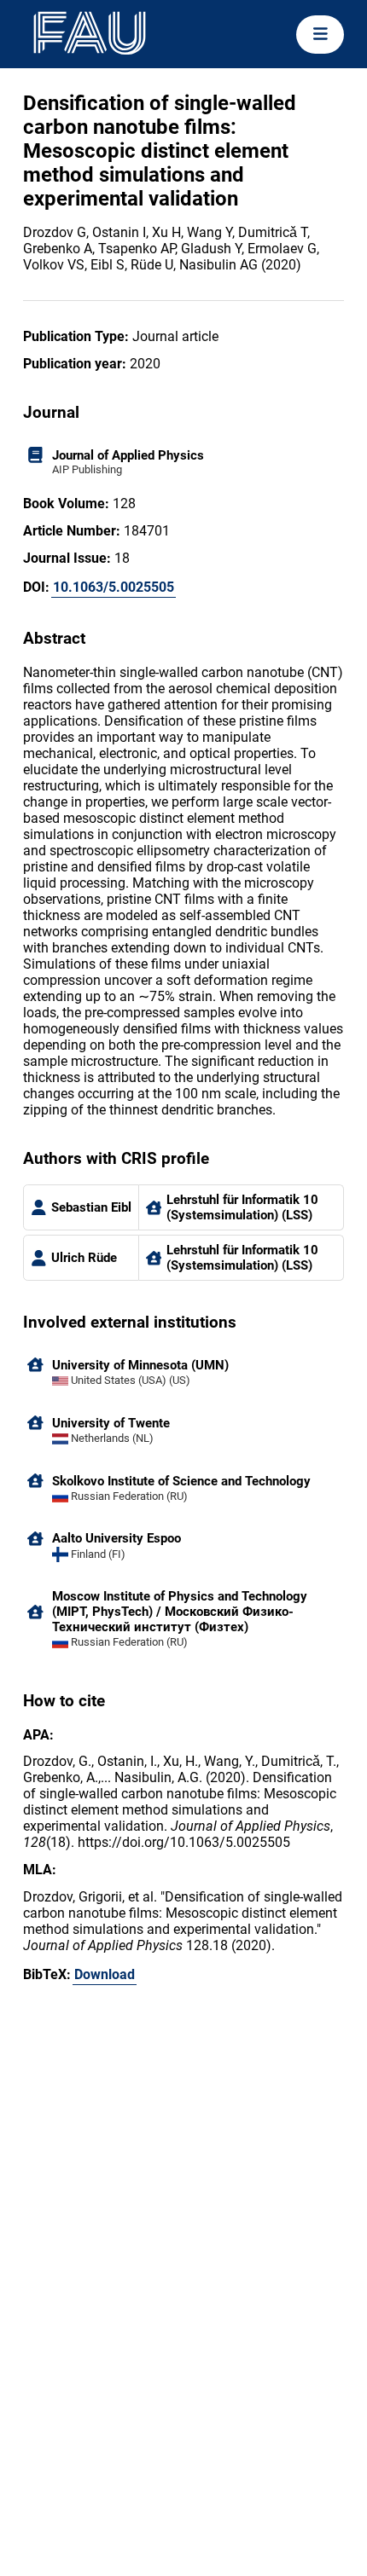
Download (105, 1974)
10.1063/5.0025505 (114, 587)
